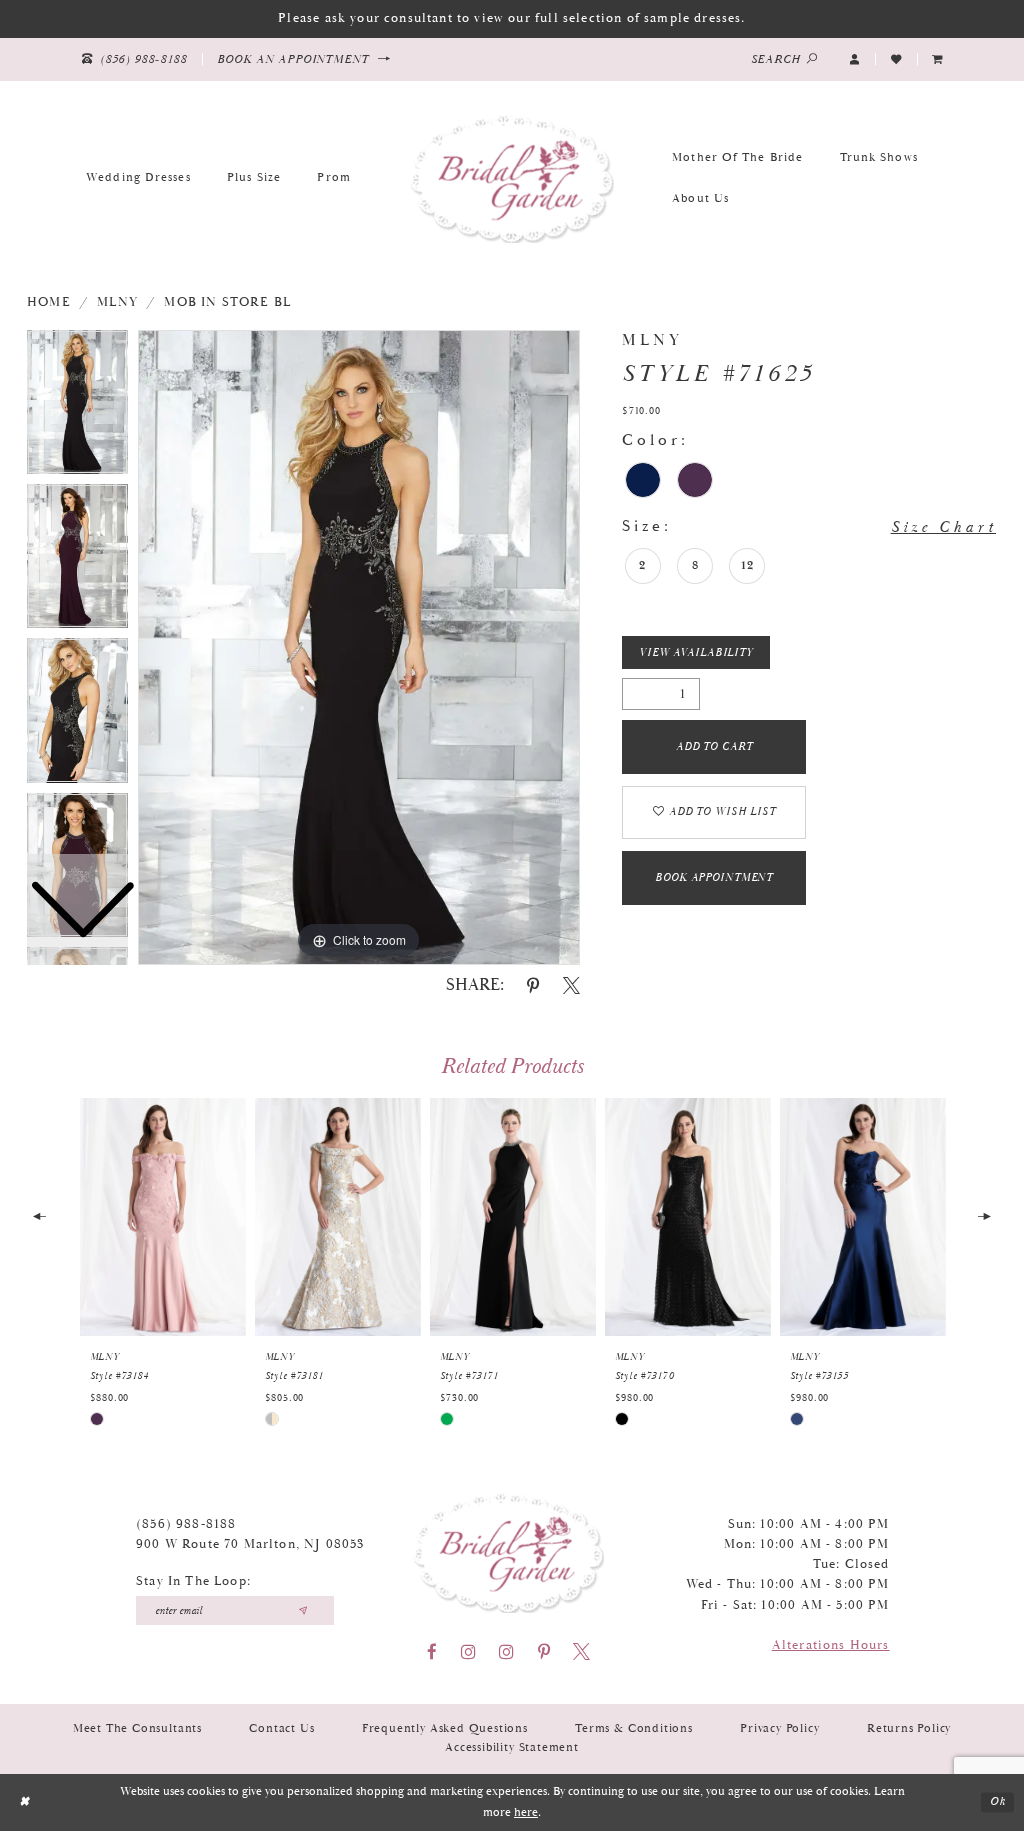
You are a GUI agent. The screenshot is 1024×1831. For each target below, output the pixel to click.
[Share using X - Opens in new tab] (571, 985)
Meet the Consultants (137, 1728)
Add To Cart (714, 747)
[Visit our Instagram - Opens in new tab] (468, 1651)
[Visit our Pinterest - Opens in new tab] (544, 1651)
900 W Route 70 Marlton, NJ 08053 (250, 1544)
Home (49, 302)
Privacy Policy (779, 1728)
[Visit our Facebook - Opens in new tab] (432, 1651)
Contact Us (281, 1728)
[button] (855, 59)
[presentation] (163, 1217)
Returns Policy (909, 1728)
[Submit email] (302, 1610)
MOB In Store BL (227, 302)
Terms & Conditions (634, 1728)
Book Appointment (714, 878)
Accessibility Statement (512, 1747)
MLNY (117, 302)
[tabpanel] (359, 648)
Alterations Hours (831, 1645)
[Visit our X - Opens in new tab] (581, 1651)
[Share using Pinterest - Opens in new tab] (533, 985)
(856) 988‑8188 (186, 1524)
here (526, 1812)
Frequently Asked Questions (445, 1728)
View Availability (696, 653)
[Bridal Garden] (512, 178)
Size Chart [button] (943, 527)
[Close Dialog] (24, 1802)
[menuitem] (938, 59)
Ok (998, 1802)
